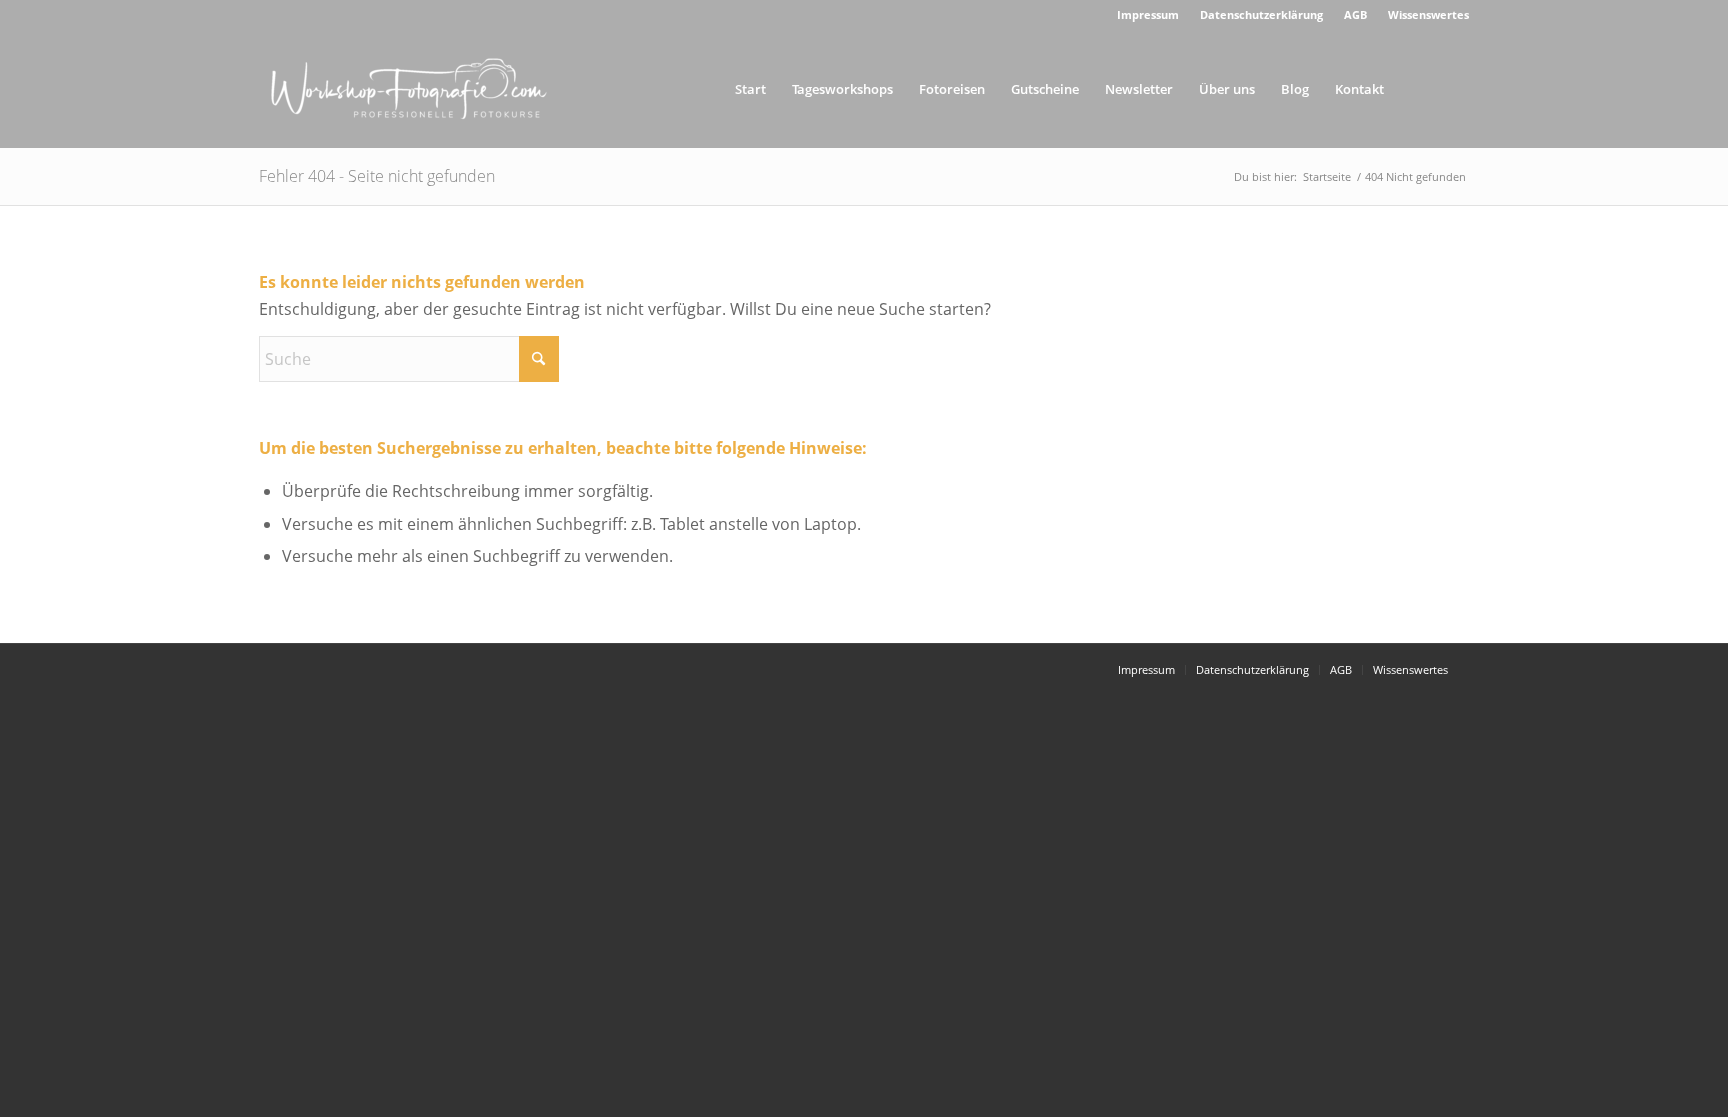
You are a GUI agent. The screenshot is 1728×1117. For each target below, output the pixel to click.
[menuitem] (1148, 15)
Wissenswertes (1428, 14)
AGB (1355, 14)
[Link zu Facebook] (1454, 88)
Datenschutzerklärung (1261, 14)
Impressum (1148, 14)
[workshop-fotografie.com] (409, 89)
